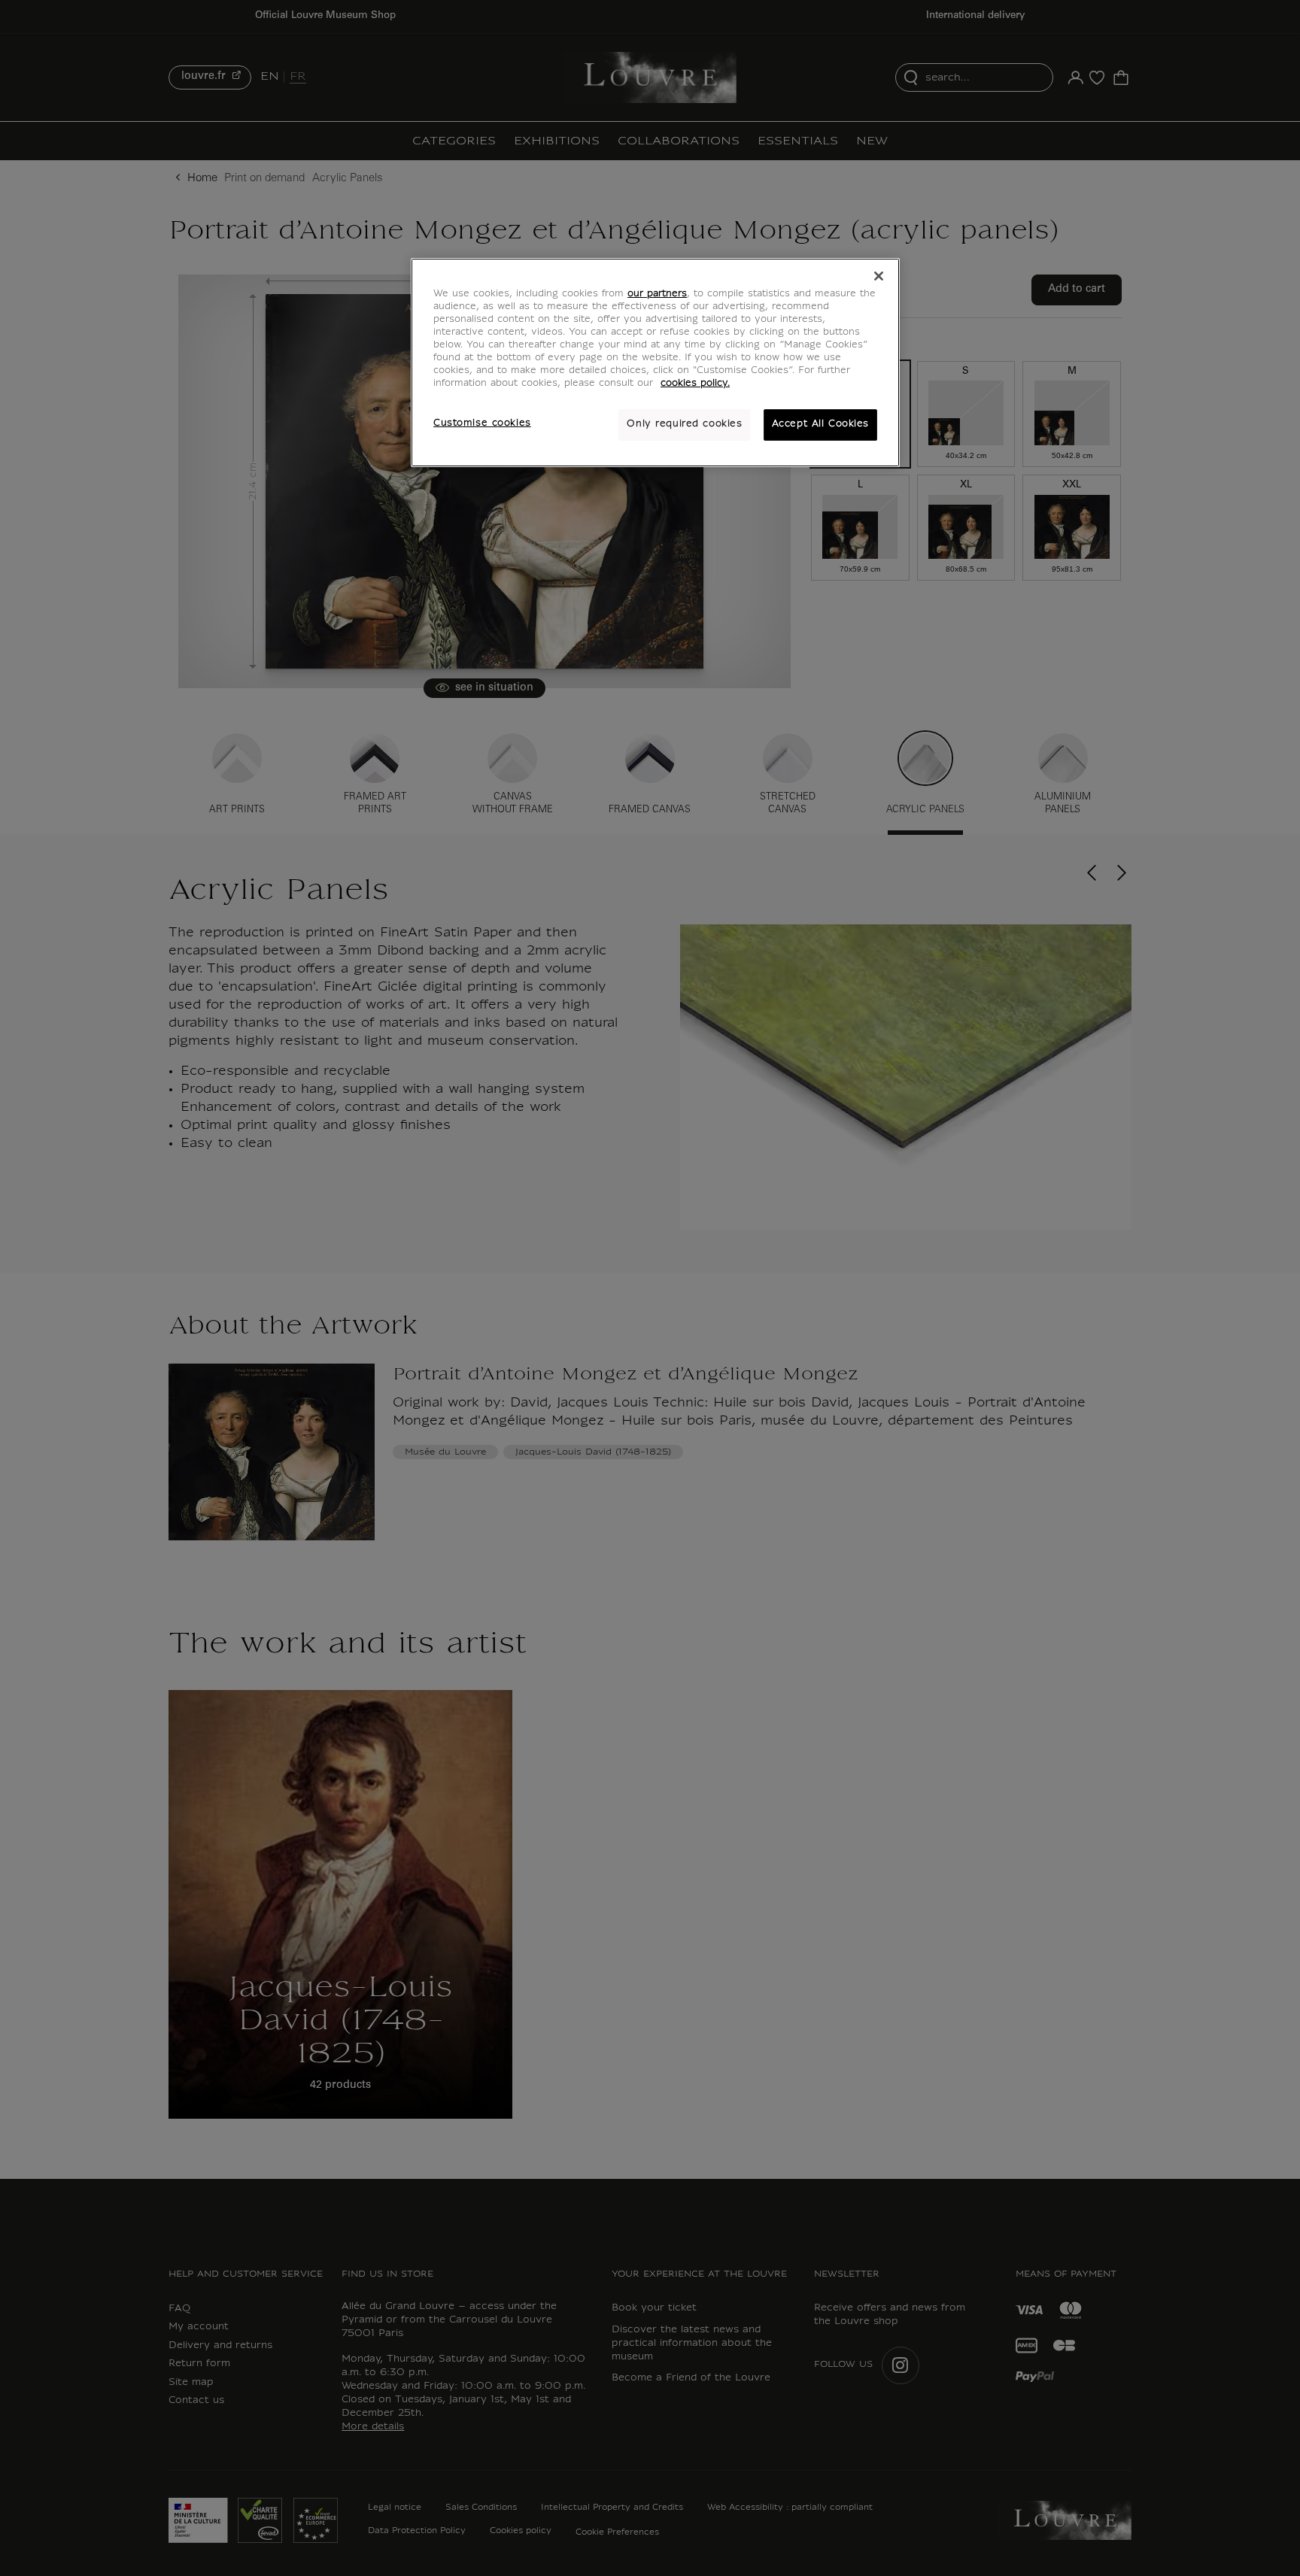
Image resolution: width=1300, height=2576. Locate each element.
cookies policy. (695, 384)
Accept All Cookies (820, 424)
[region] (655, 363)
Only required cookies (684, 424)
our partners (657, 294)
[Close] (879, 276)
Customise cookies (482, 423)
